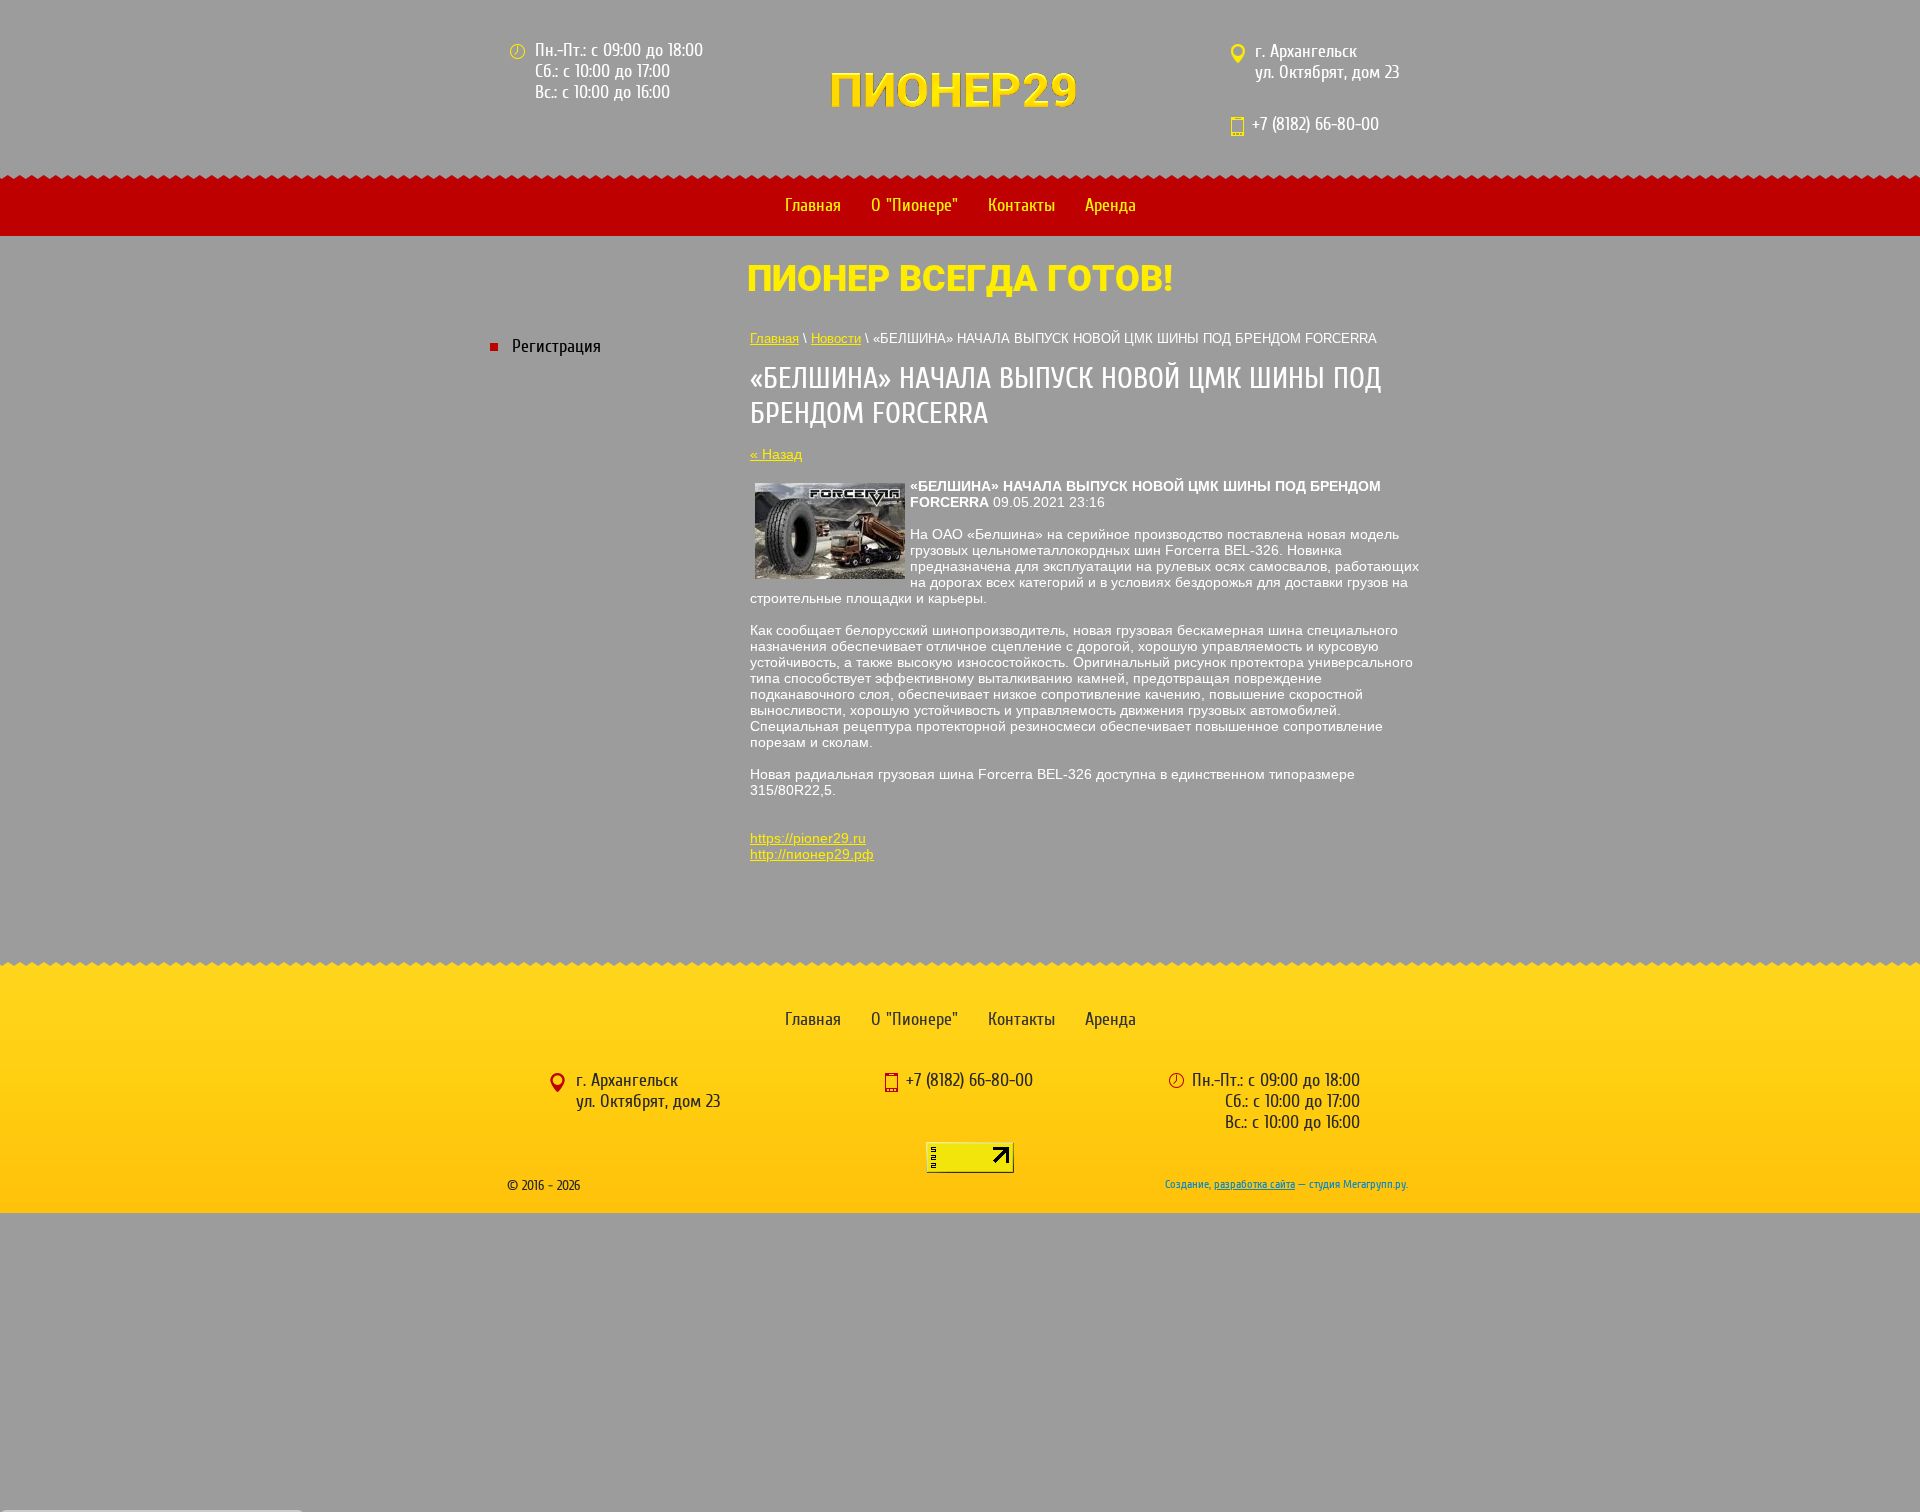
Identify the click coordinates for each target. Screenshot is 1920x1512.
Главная (813, 205)
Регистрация (556, 346)
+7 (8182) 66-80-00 (1315, 124)
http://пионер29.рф (812, 854)
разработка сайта (1254, 1184)
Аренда (1110, 205)
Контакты (1021, 205)
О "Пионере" (914, 205)
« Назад (776, 454)
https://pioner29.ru (808, 838)
